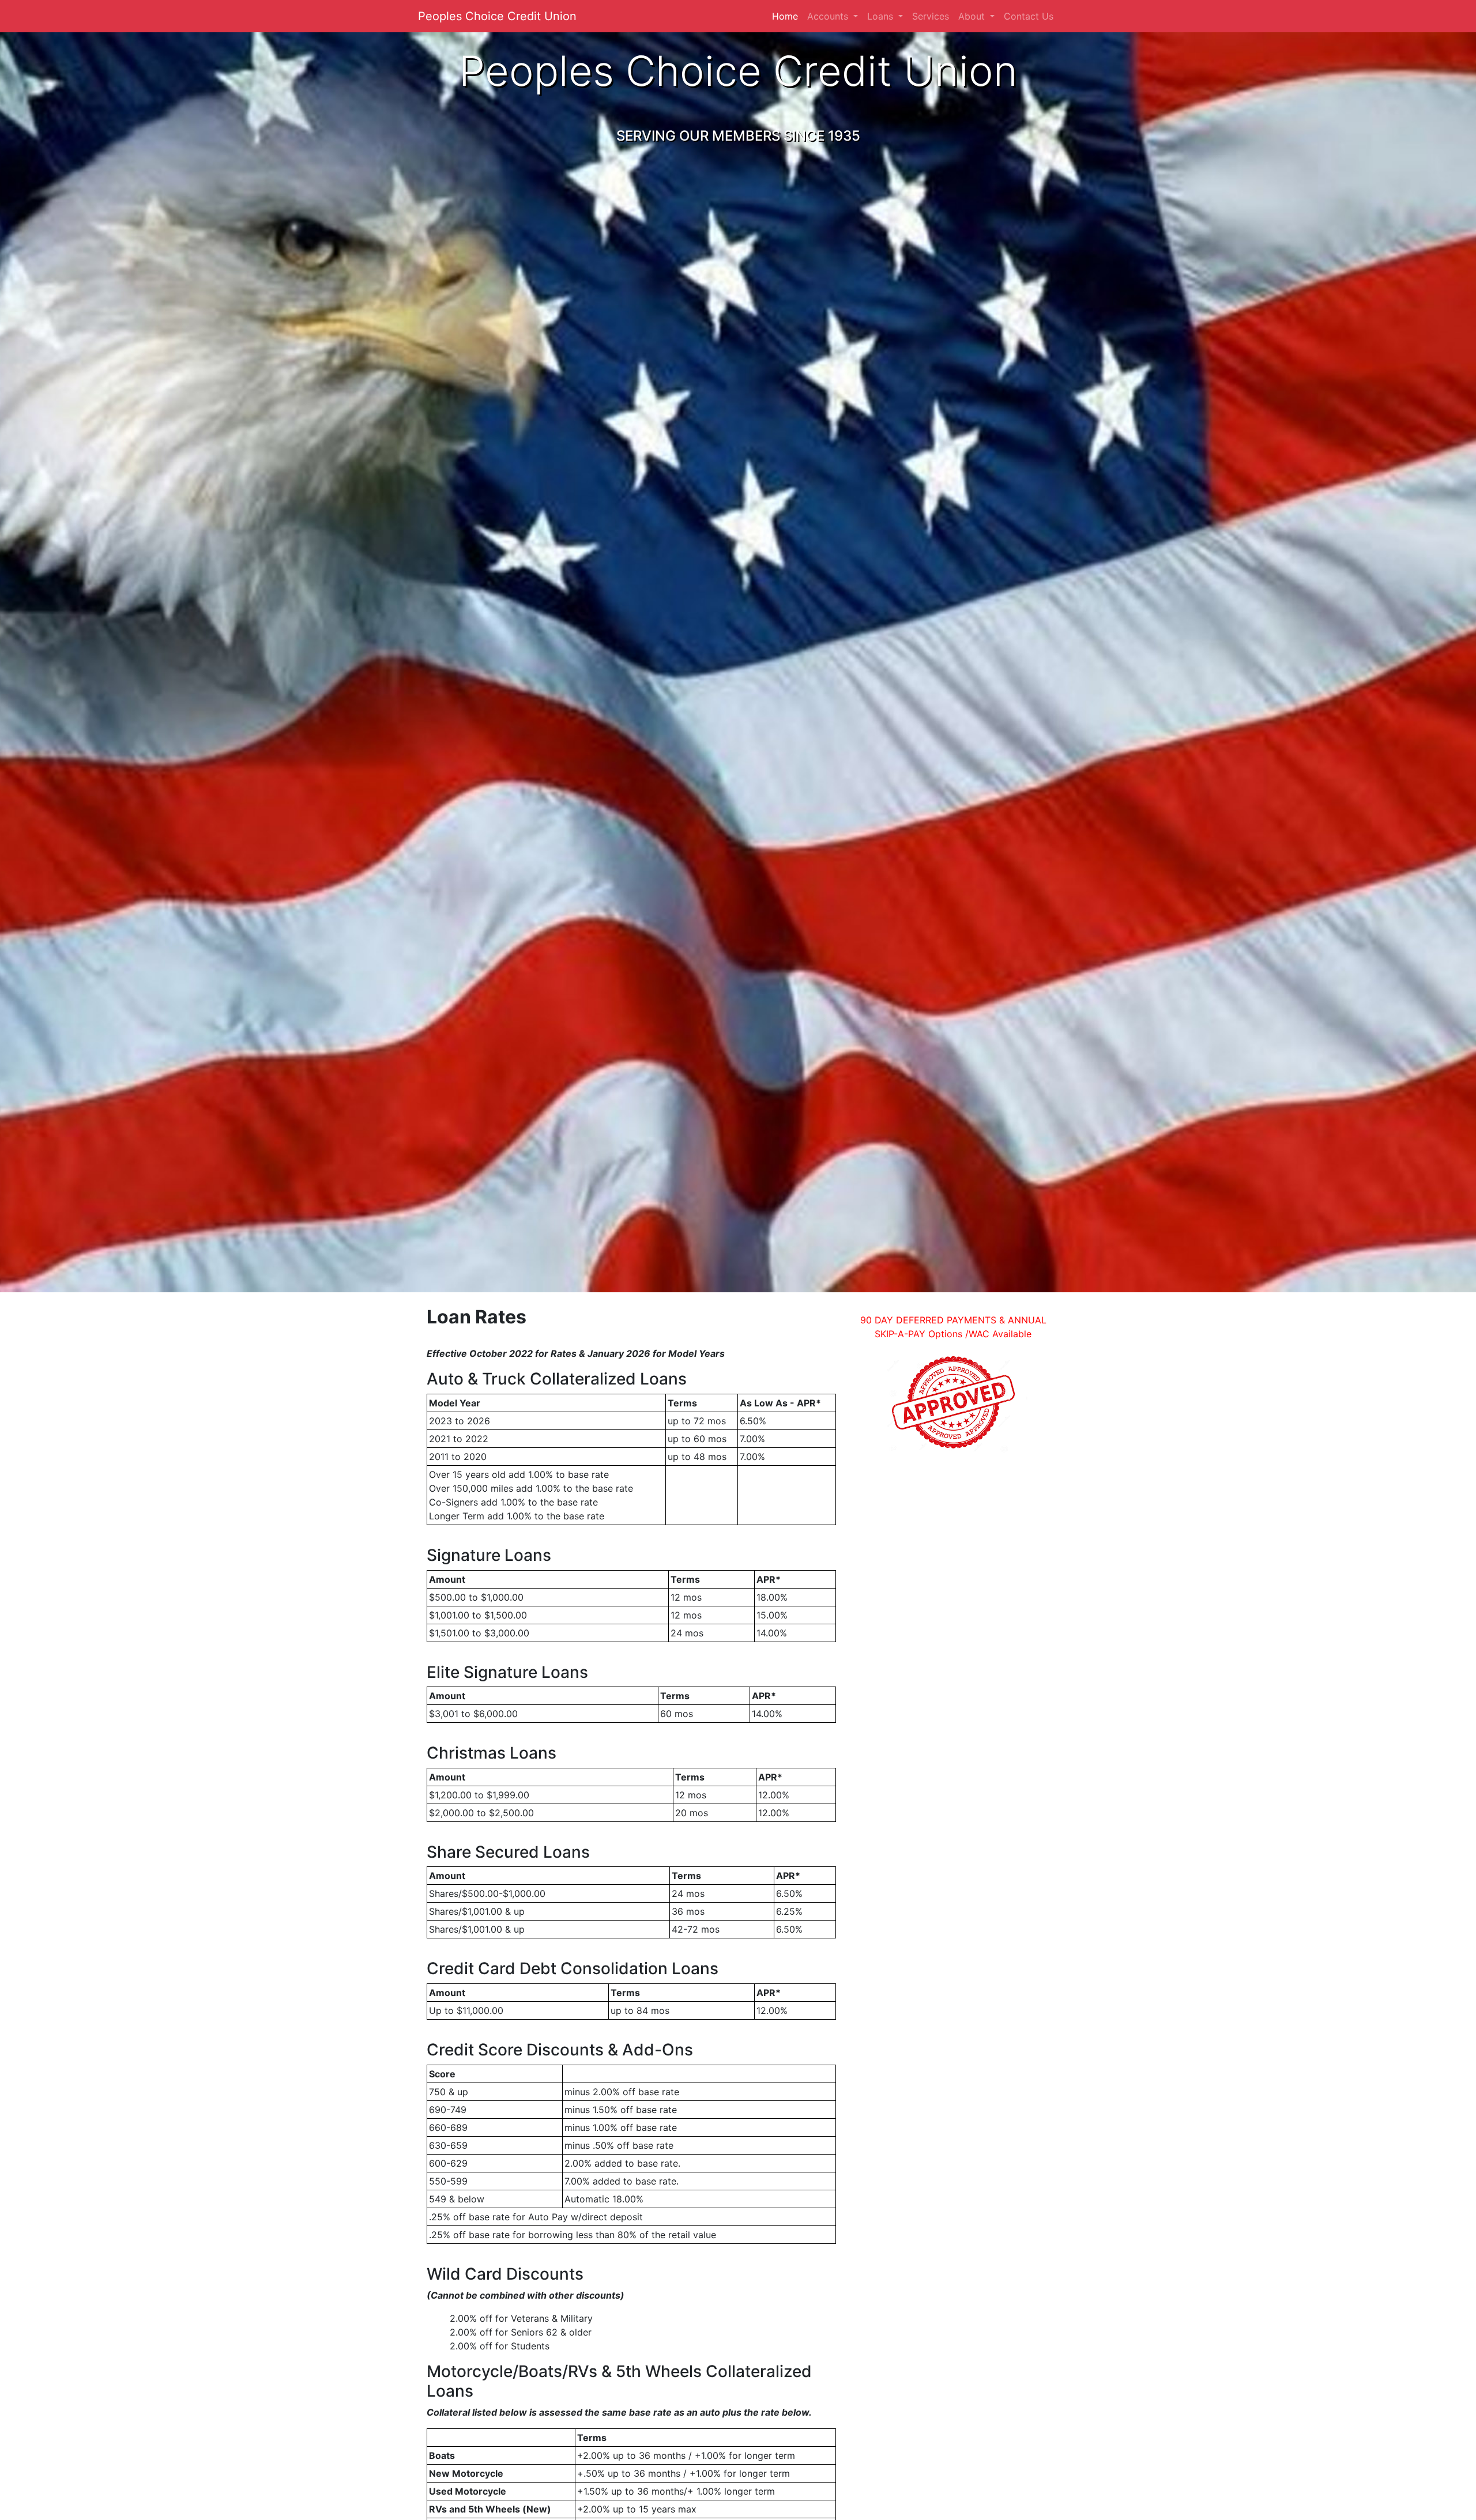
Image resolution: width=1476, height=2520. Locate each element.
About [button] (973, 16)
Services (931, 16)
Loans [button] (882, 16)
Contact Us (1029, 16)
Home (787, 16)
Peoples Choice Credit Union (497, 16)
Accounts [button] (829, 16)
